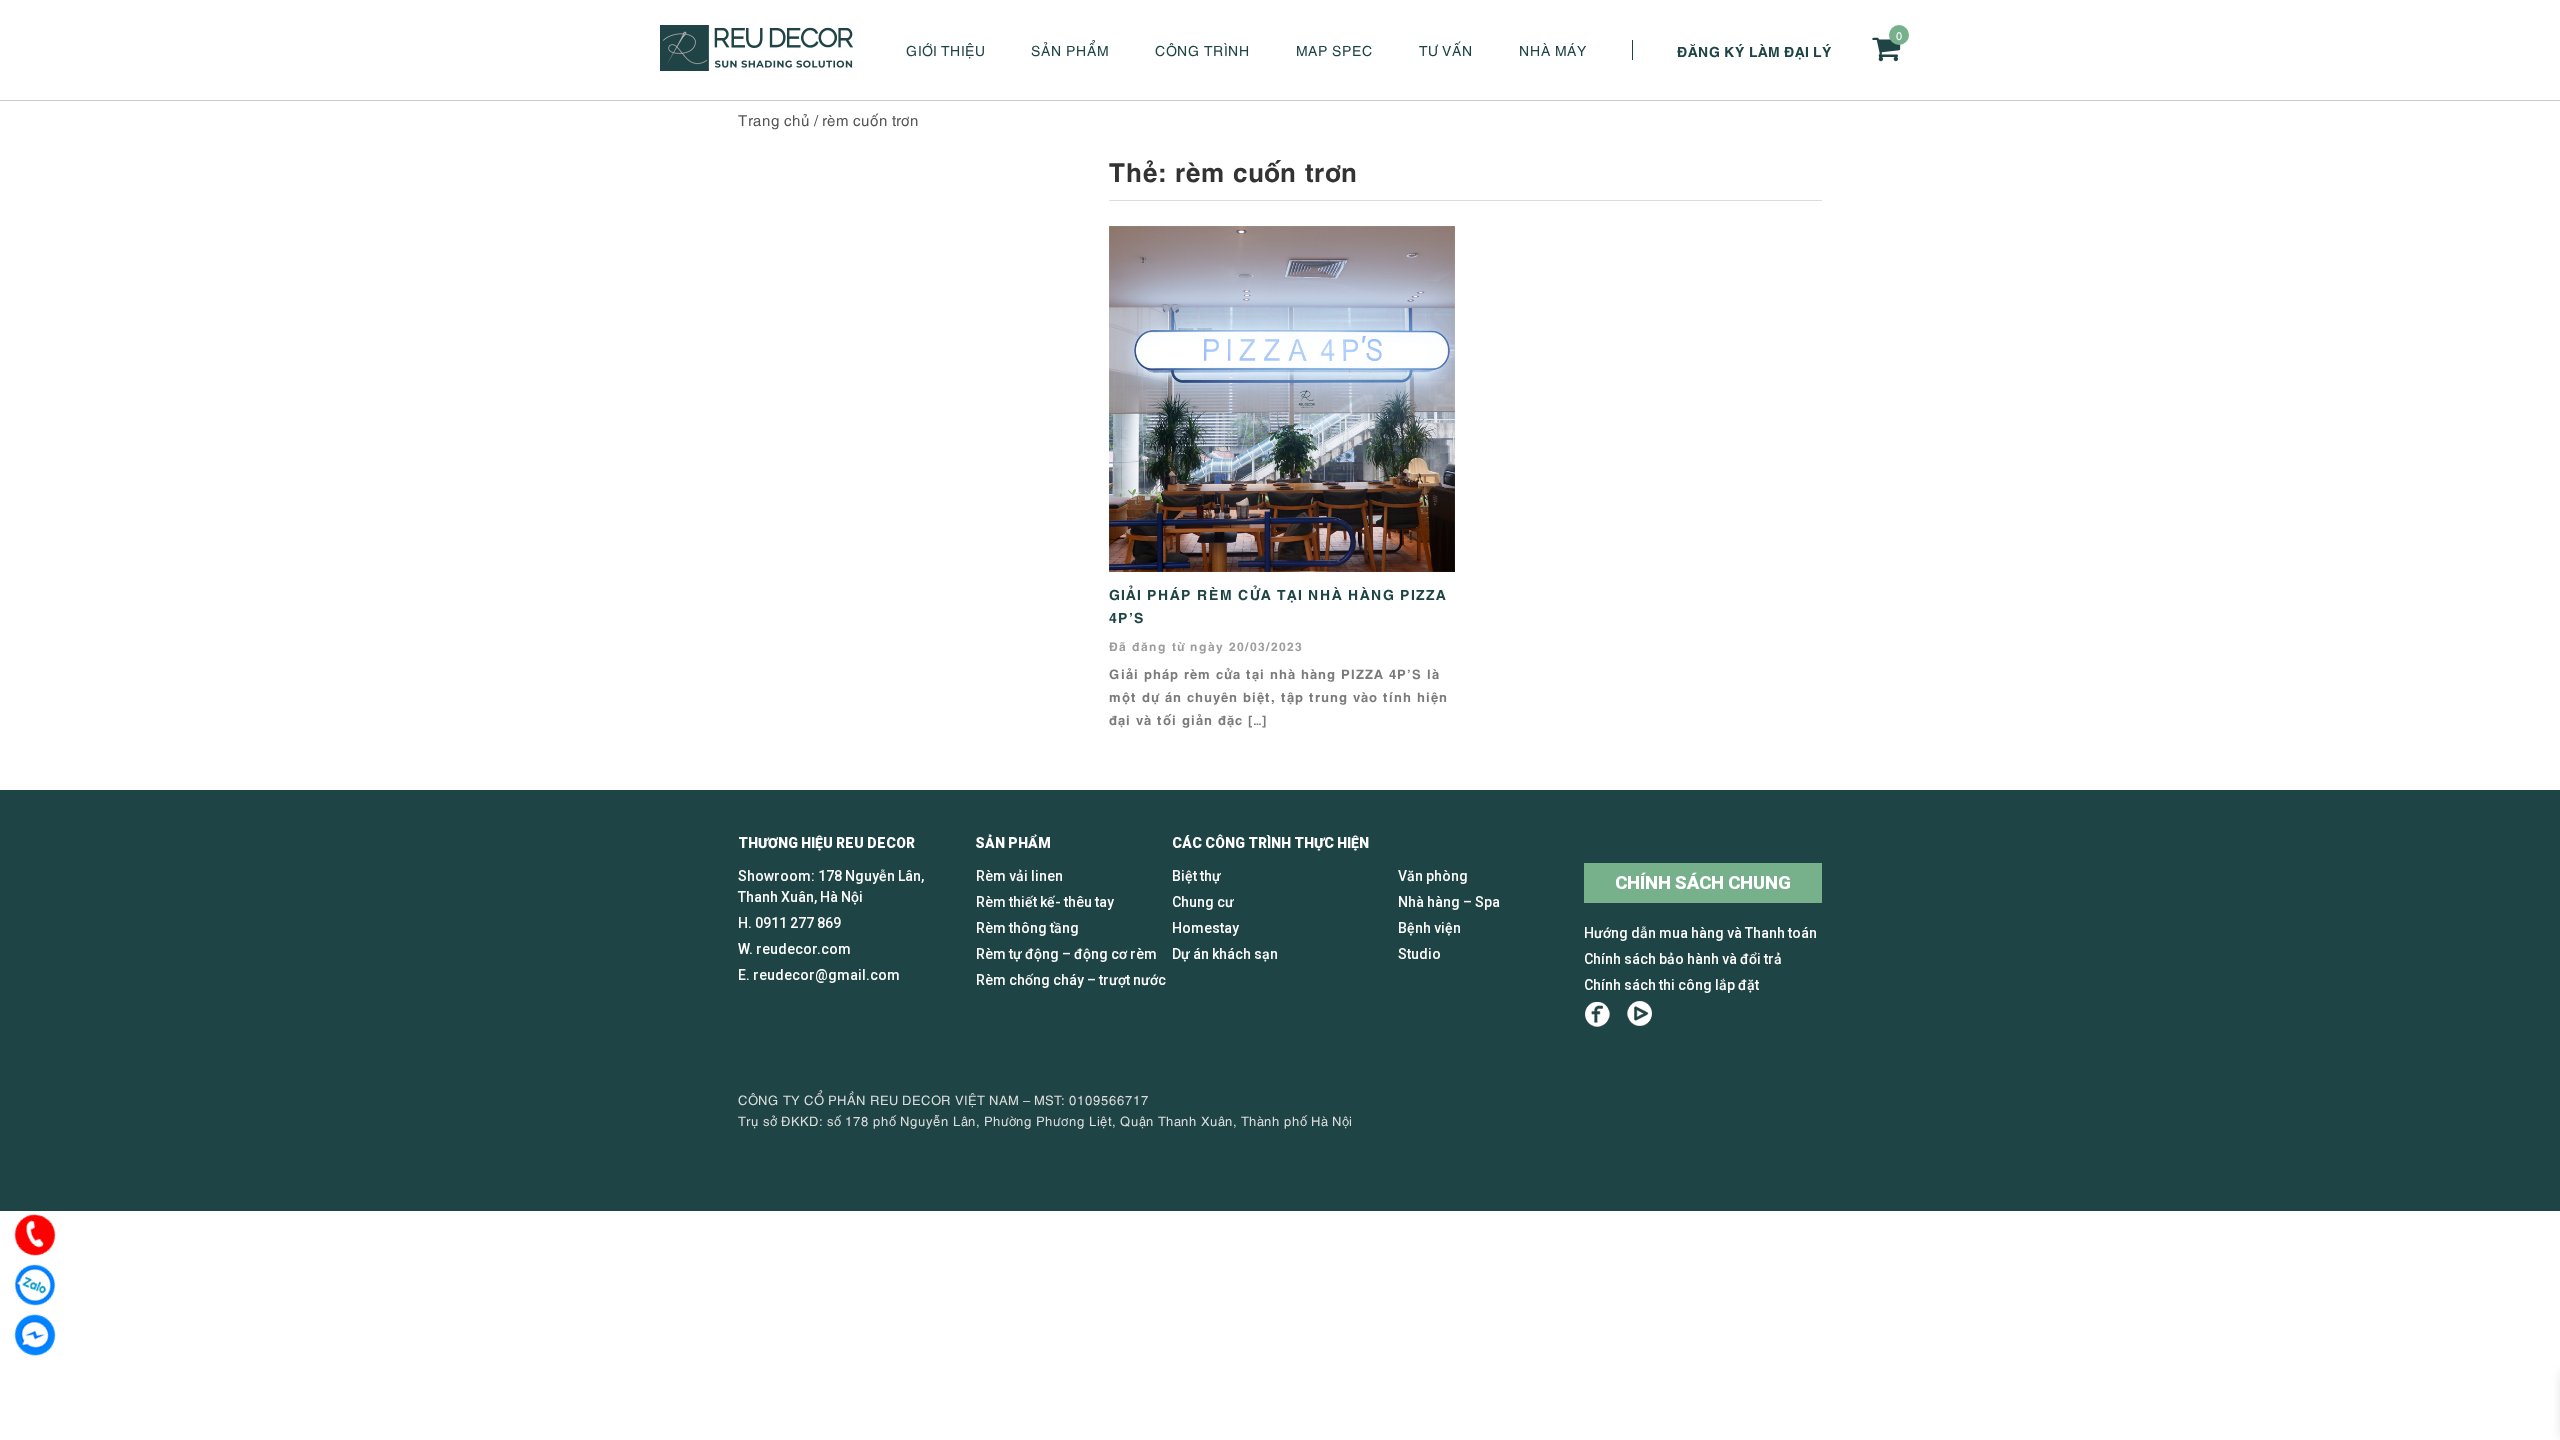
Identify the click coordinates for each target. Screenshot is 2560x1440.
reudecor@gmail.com (826, 975)
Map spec (1334, 49)
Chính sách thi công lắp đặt (1671, 985)
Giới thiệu (945, 49)
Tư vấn (1446, 49)
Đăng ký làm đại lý (1754, 50)
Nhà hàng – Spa (1449, 902)
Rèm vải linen (1019, 876)
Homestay (1205, 928)
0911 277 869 (798, 923)
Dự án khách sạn (1225, 954)
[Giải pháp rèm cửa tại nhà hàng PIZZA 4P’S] (1282, 396)
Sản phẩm (1070, 49)
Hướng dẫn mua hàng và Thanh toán (1700, 933)
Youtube (1639, 1014)
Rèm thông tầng (1027, 928)
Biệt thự (1196, 876)
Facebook (1597, 1014)
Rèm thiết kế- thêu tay (1045, 902)
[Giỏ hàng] (1886, 48)
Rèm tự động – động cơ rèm (1066, 954)
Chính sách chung (1703, 882)
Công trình (1202, 49)
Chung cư (1203, 902)
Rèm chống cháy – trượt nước (1071, 980)
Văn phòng (1433, 876)
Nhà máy (1553, 49)
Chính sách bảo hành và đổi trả (1683, 959)
